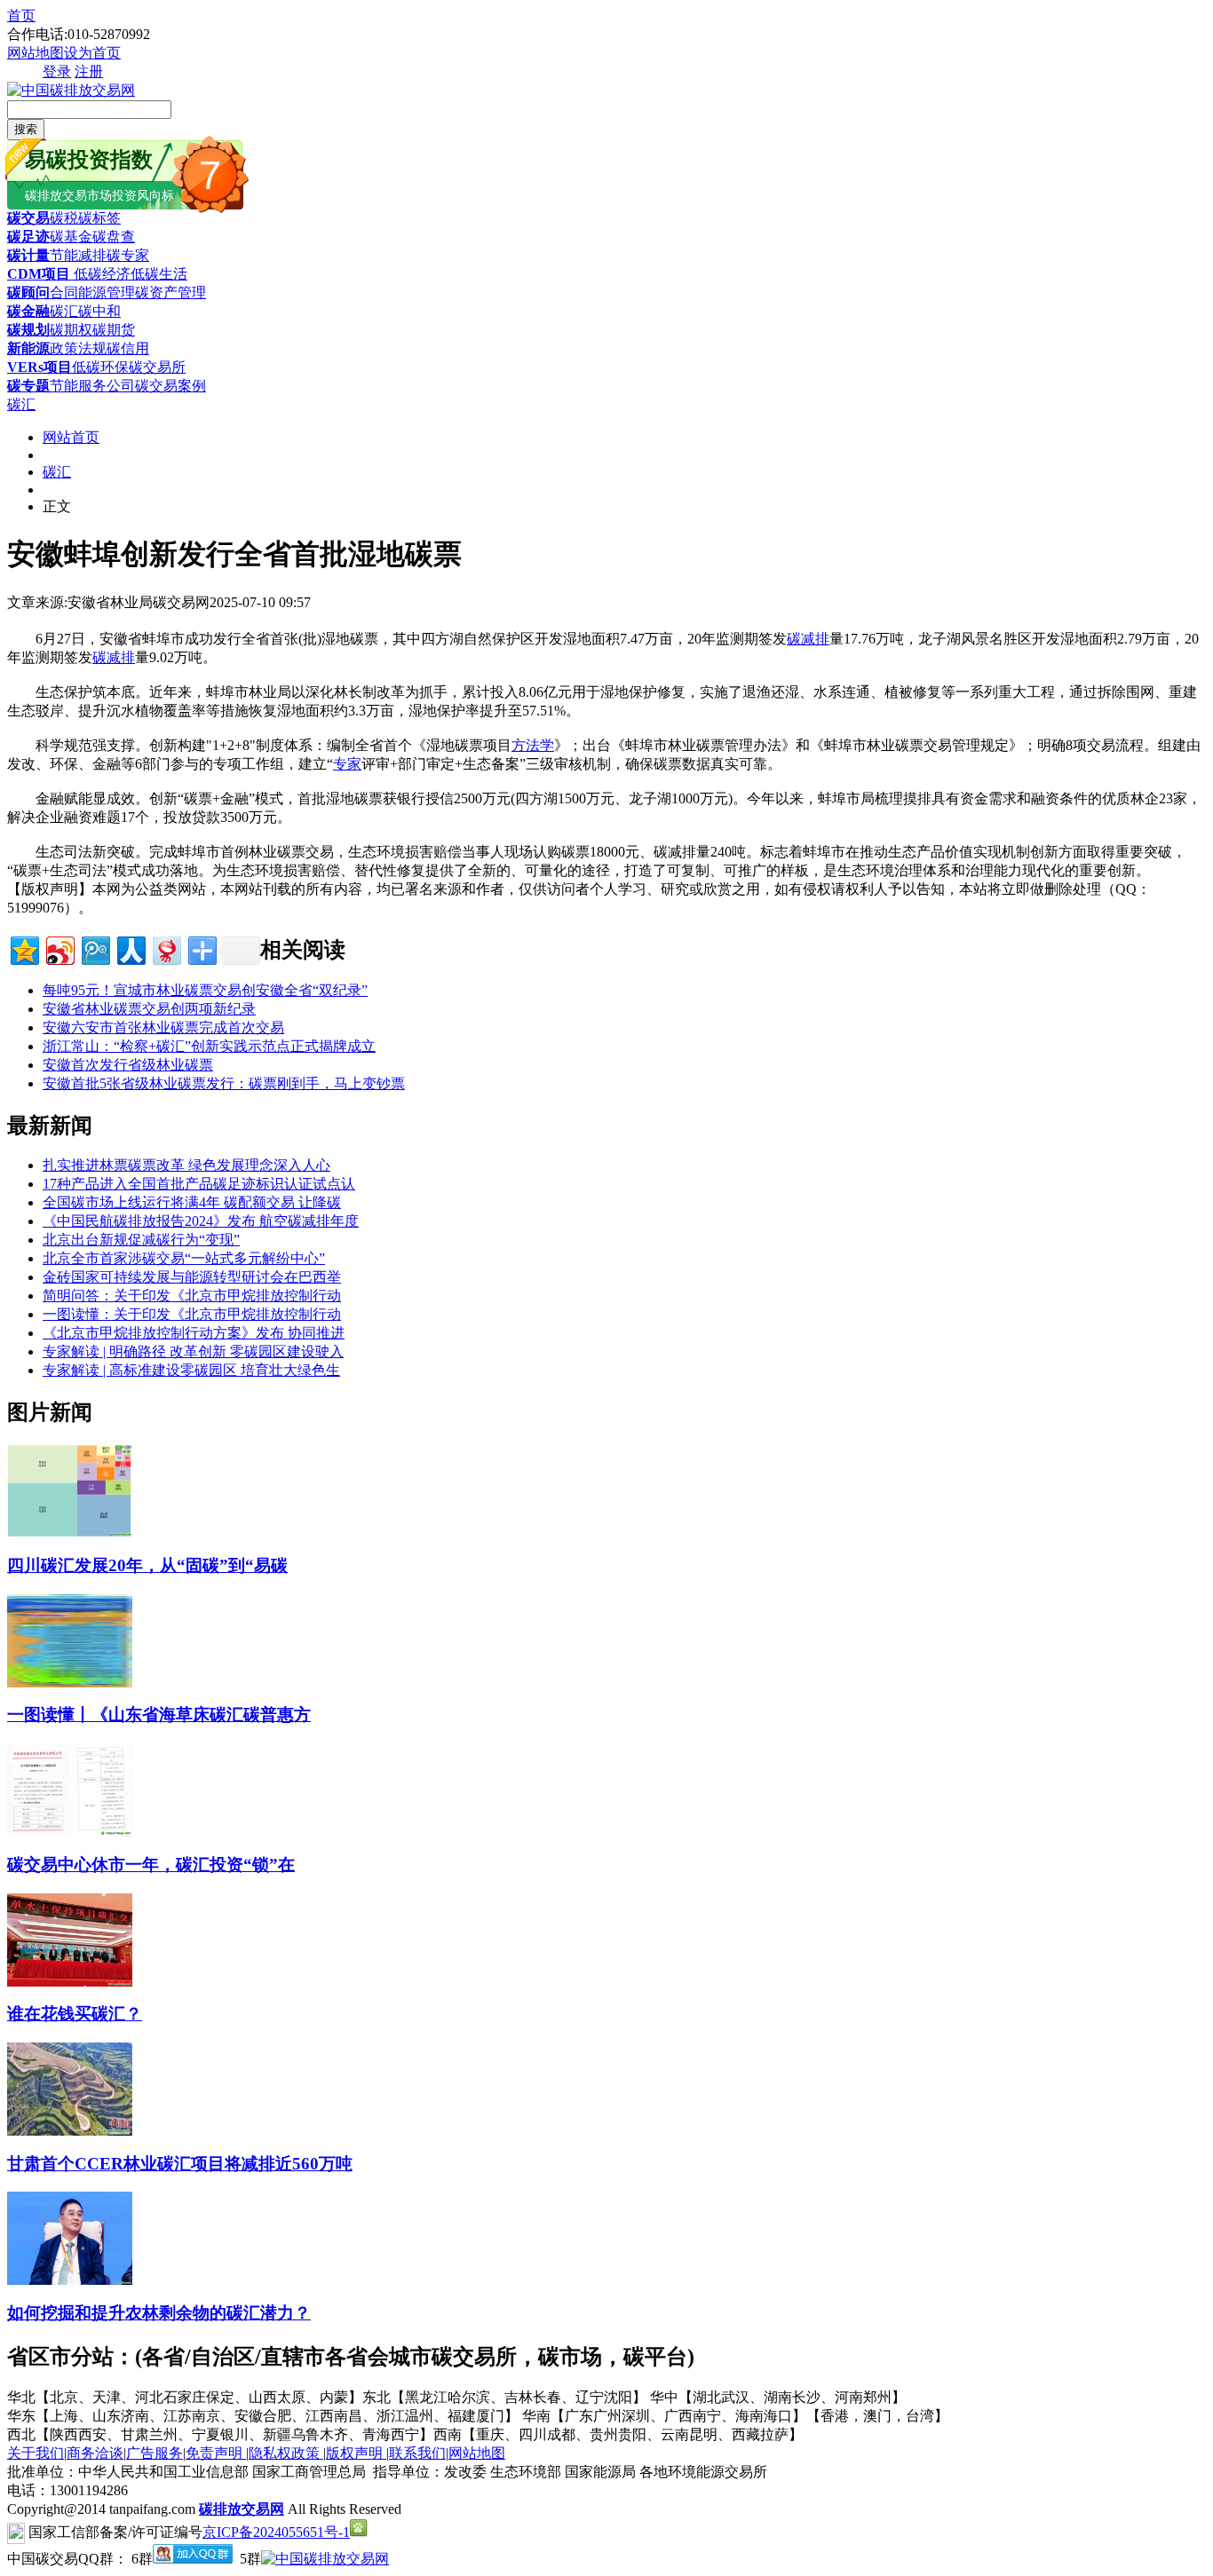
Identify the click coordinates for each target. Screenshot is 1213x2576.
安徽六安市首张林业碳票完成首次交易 (163, 1027)
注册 (89, 71)
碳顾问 (28, 292)
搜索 (26, 129)
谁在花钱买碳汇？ (75, 2014)
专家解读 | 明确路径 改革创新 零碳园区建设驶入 (193, 1351)
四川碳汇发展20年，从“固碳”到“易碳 (147, 1565)
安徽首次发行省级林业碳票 (128, 1065)
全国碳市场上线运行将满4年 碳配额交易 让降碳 (192, 1202)
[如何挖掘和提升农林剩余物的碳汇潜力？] (70, 2280)
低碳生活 (159, 274)
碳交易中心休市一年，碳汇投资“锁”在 (151, 1865)
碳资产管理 (170, 292)
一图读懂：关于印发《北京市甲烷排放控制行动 (192, 1314)
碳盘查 (114, 237)
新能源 (28, 348)
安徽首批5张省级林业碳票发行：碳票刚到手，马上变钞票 (224, 1083)
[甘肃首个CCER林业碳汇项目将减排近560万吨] (70, 2131)
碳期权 (71, 330)
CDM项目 (39, 274)
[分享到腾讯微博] (95, 948)
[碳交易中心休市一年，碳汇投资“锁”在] (70, 1832)
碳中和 (99, 311)
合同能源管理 (92, 292)
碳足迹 (28, 237)
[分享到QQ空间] (24, 948)
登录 (57, 71)
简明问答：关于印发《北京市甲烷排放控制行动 (192, 1296)
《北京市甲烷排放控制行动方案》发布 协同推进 (194, 1333)
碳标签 (99, 218)
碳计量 (28, 255)
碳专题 (28, 386)
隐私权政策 (286, 2453)
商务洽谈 (95, 2453)
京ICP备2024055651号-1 (276, 2532)
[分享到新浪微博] (59, 948)
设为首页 (92, 53)
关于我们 (36, 2453)
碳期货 (114, 330)
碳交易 (28, 218)
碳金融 (28, 311)
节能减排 (78, 255)
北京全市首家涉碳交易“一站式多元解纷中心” (184, 1258)
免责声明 (216, 2453)
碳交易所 (157, 367)
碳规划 (28, 330)
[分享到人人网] (130, 948)
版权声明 (356, 2453)
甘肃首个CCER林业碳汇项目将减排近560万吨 (180, 2164)
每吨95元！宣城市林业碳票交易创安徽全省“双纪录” (205, 990)
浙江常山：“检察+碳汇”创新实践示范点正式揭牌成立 (209, 1046)
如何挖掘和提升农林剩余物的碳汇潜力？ (159, 2313)
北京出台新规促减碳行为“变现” (141, 1240)
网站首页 (71, 437)
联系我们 (417, 2453)
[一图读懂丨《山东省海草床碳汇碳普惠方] (70, 1683)
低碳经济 (100, 274)
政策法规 (78, 348)
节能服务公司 (92, 386)
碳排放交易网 (242, 2509)
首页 (21, 16)
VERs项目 (40, 367)
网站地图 (36, 53)
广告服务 (155, 2453)
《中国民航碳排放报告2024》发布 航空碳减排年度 (201, 1221)
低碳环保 (100, 367)
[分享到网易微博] (166, 948)
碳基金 (71, 237)
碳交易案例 (170, 386)
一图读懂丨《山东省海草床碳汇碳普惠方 (159, 1715)
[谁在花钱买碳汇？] (70, 1982)
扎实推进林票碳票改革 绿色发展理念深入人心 (186, 1165)
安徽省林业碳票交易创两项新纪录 (149, 1009)
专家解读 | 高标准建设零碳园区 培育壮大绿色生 (191, 1370)
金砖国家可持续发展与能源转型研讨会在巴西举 (192, 1277)
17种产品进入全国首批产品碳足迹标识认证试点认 (199, 1184)
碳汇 (64, 311)
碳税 (64, 218)
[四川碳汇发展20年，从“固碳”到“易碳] (70, 1533)
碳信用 (128, 348)
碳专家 (128, 255)
